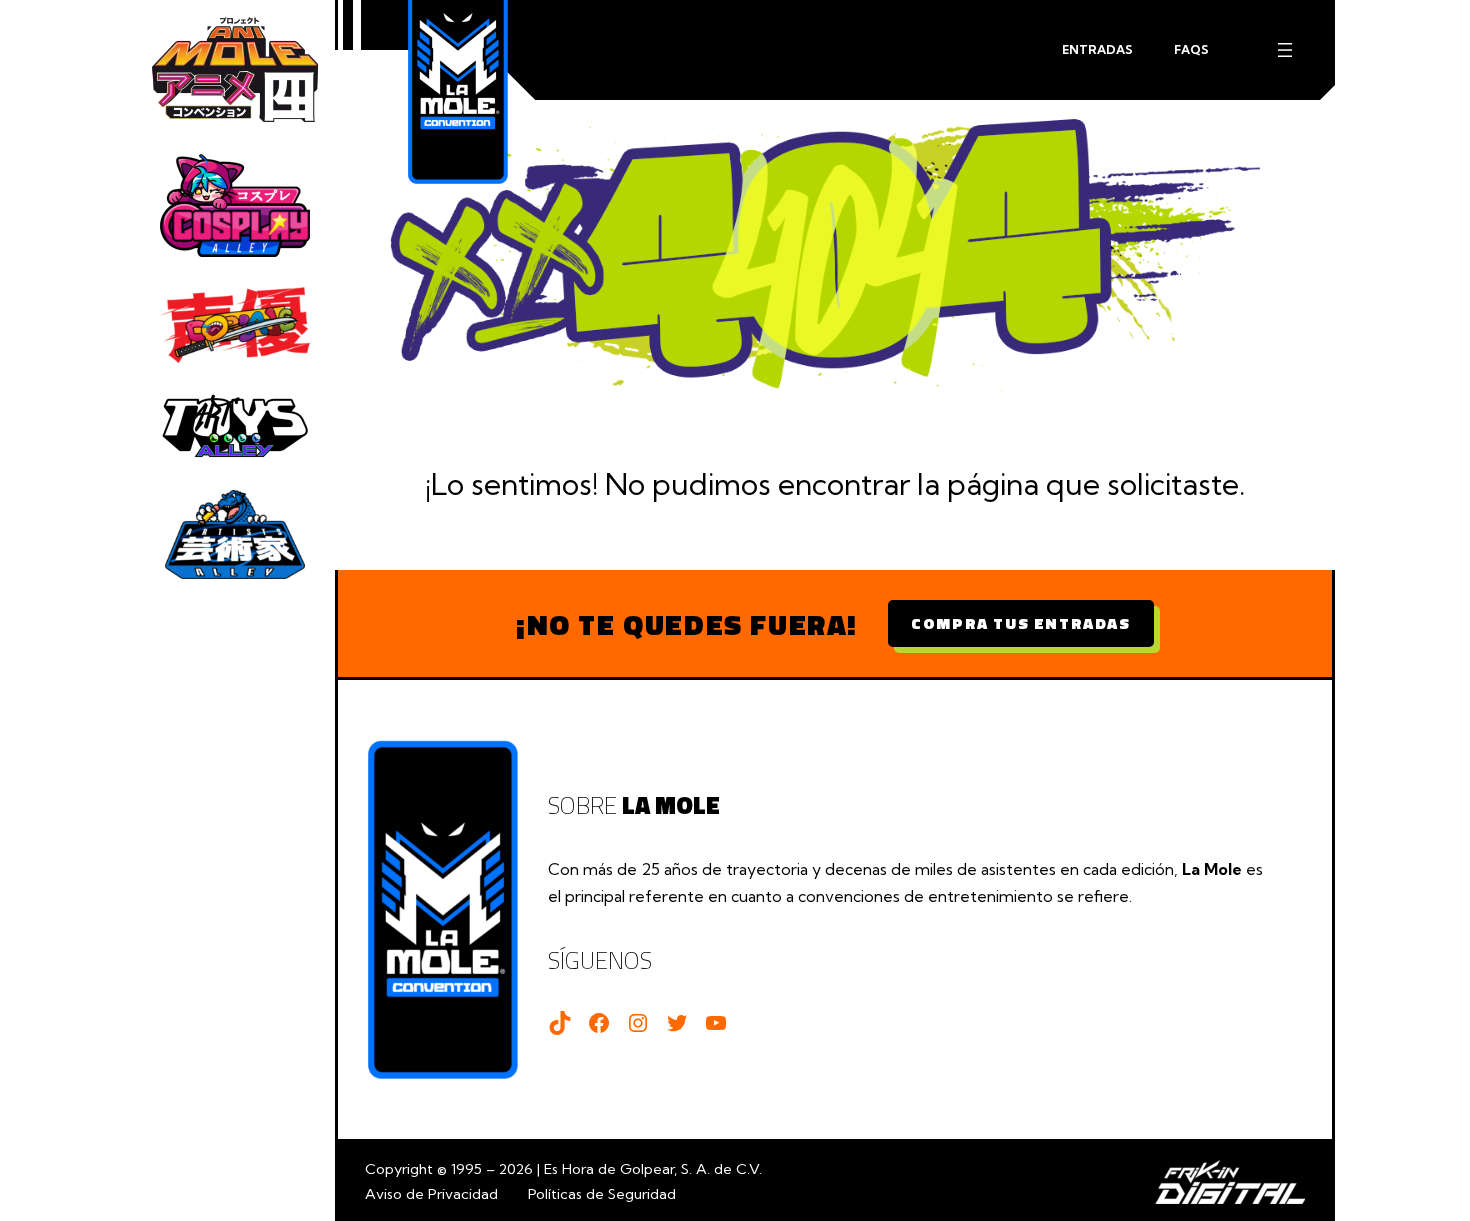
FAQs (1191, 49)
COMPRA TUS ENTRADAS (1020, 623)
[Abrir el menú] (1285, 50)
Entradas (1097, 49)
